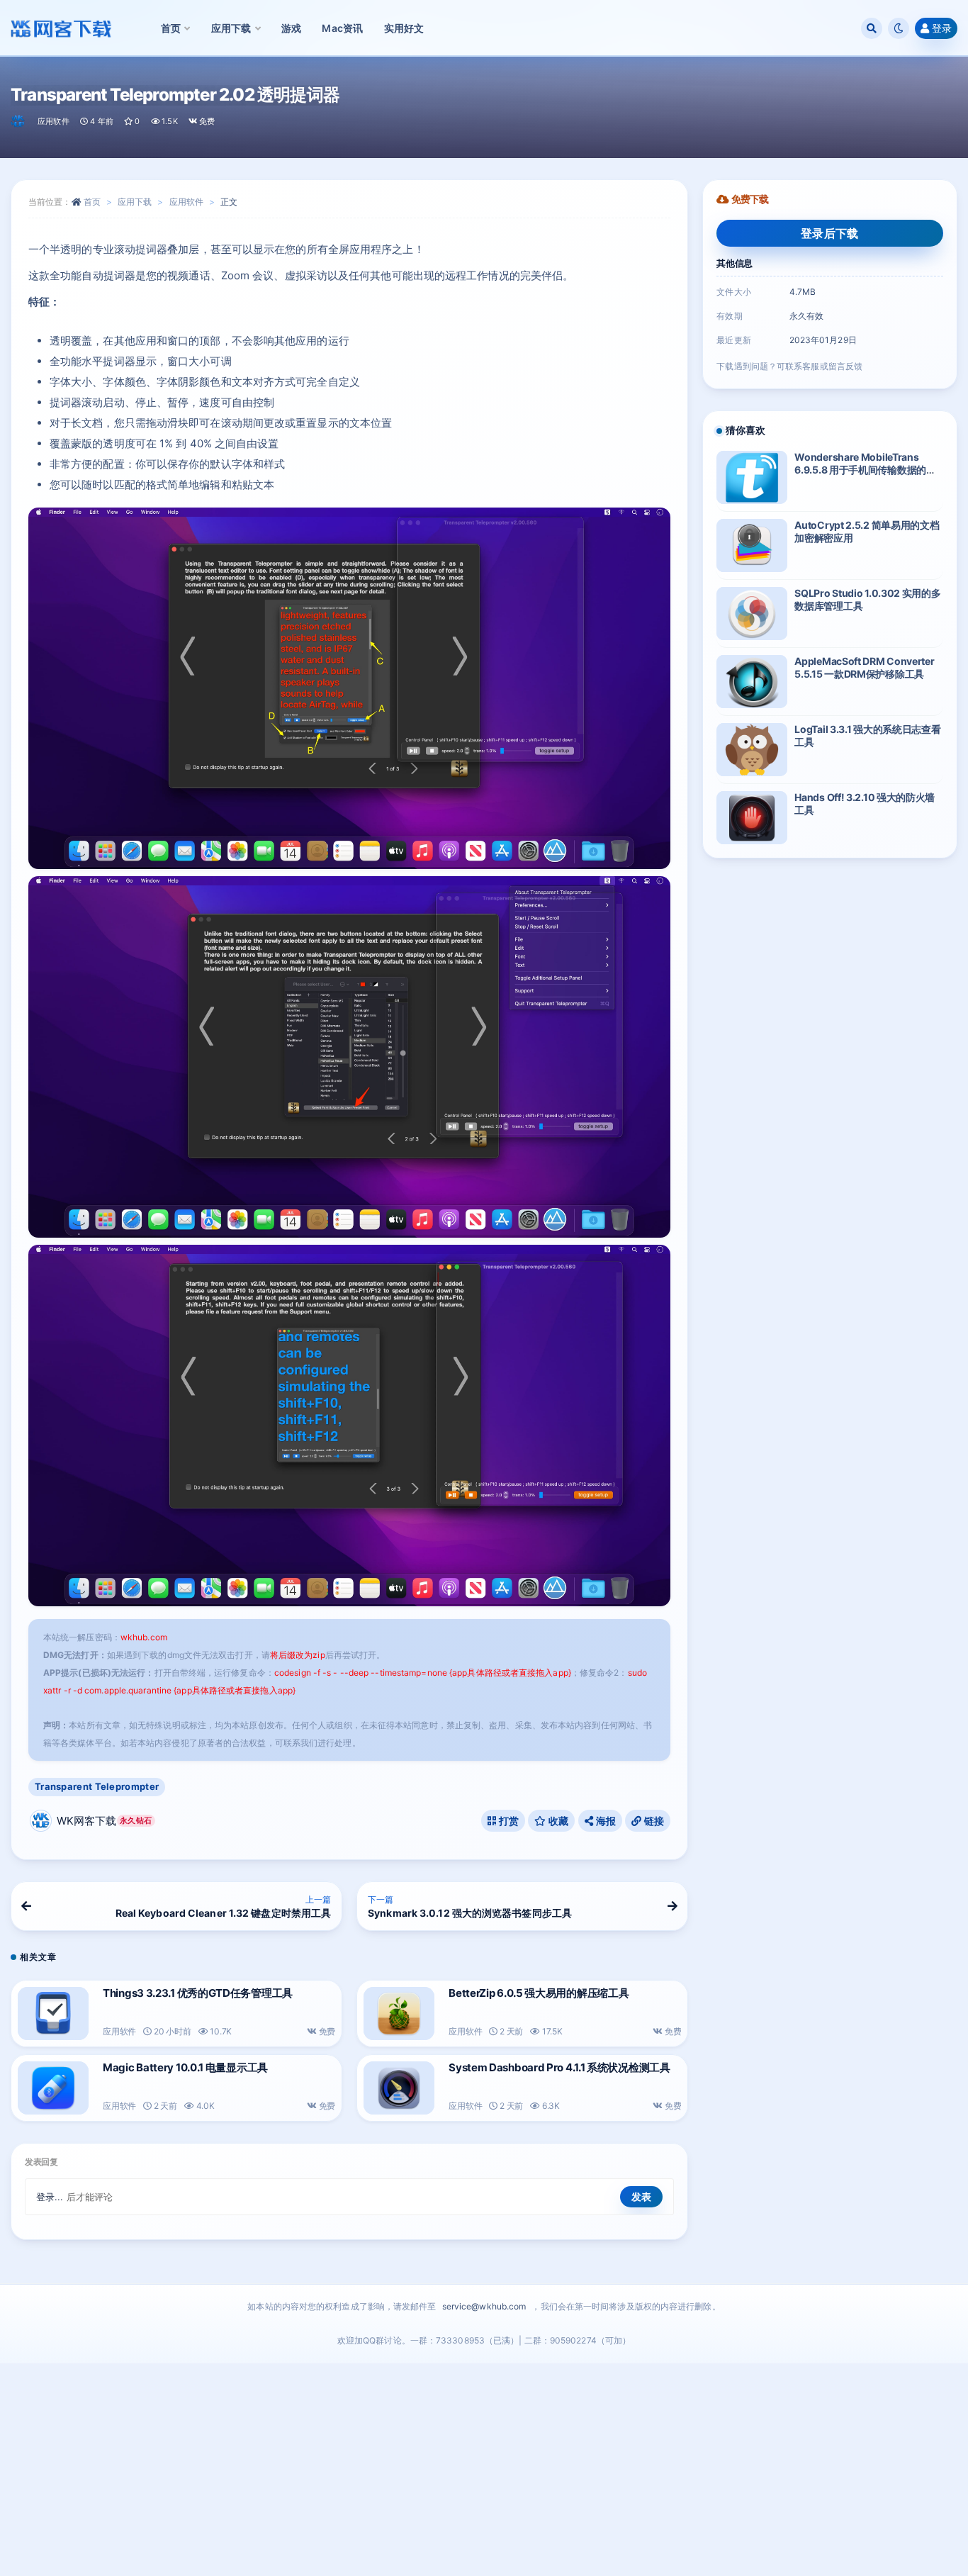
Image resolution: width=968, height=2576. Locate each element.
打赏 (507, 1821)
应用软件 (54, 121)
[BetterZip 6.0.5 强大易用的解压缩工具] (399, 2014)
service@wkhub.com (484, 2306)
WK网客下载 (104, 1821)
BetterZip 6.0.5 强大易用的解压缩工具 (539, 1993)
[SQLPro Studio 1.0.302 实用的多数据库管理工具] (752, 614)
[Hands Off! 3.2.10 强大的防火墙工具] (752, 818)
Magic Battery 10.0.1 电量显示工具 (185, 2067)
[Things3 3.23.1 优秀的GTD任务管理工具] (53, 2014)
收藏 (558, 1821)
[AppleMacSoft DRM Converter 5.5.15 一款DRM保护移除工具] (752, 682)
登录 (942, 28)
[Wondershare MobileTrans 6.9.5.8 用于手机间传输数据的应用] (752, 477)
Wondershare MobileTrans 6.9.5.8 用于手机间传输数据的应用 (865, 470)
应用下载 (135, 202)
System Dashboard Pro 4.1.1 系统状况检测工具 (559, 2067)
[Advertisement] (484, 2470)
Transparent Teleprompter (97, 1786)
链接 (653, 1821)
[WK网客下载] (19, 121)
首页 (92, 202)
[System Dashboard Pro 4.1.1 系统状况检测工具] (399, 2088)
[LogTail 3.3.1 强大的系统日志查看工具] (752, 750)
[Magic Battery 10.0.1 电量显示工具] (53, 2088)
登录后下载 (830, 233)
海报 (604, 1821)
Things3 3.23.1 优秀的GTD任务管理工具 (198, 1993)
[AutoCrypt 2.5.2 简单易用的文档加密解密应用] (752, 545)
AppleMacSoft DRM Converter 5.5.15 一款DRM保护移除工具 (864, 667)
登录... (50, 2197)
